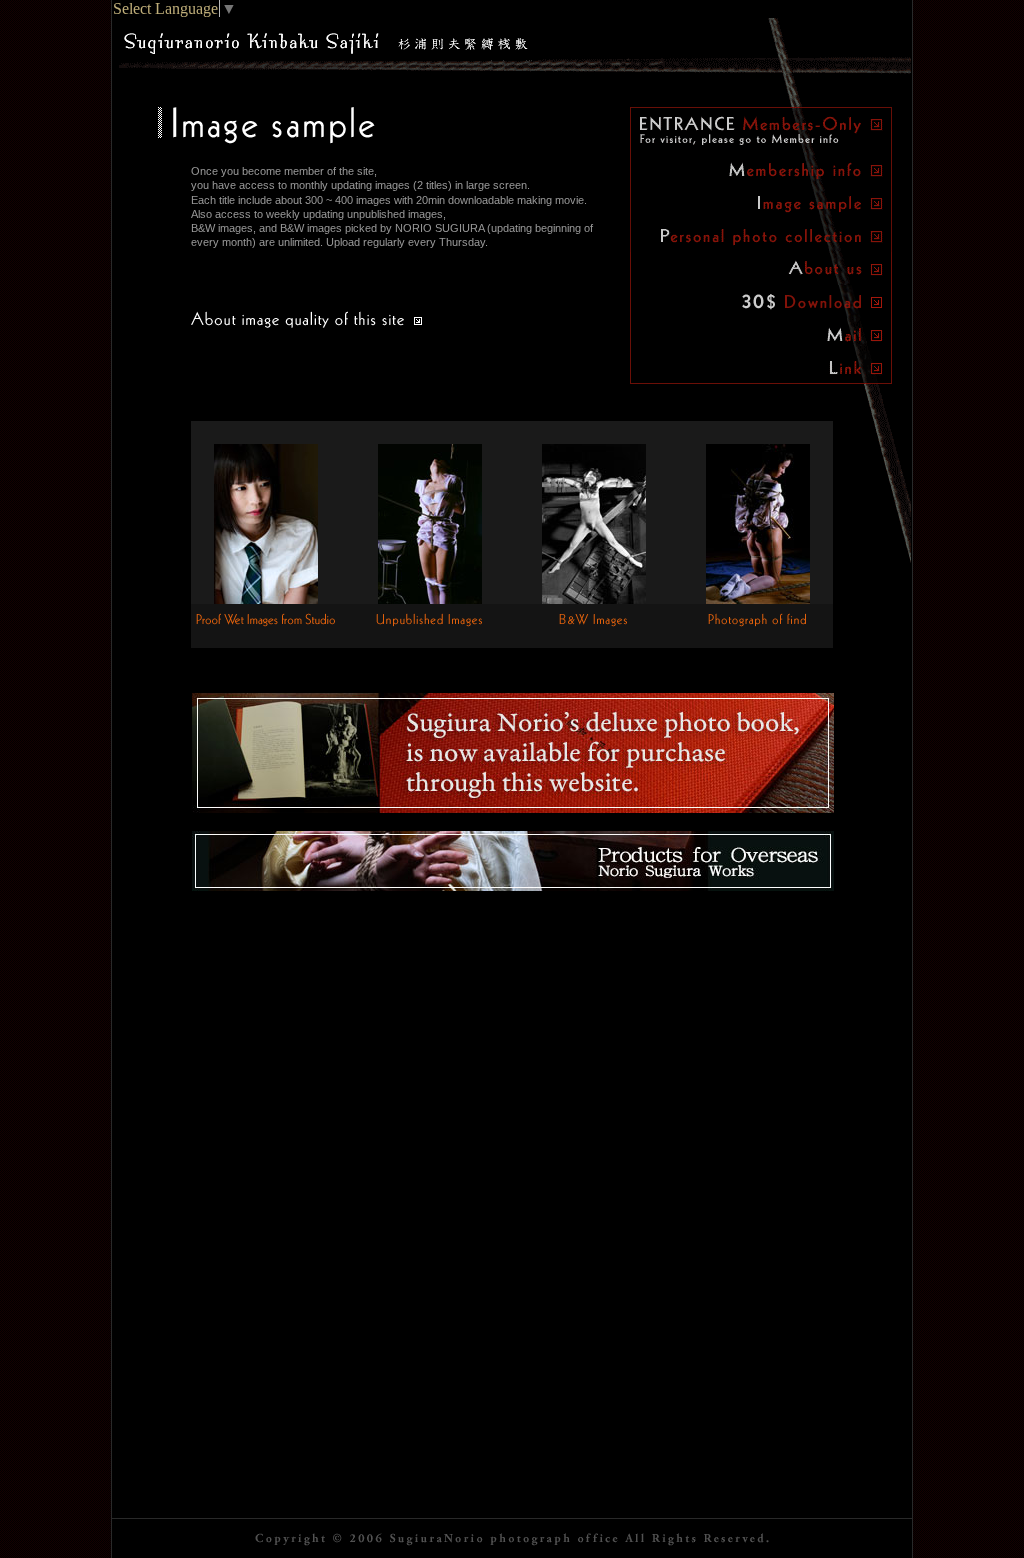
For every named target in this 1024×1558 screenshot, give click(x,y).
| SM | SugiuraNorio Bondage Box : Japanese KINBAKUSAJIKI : (325, 39)
